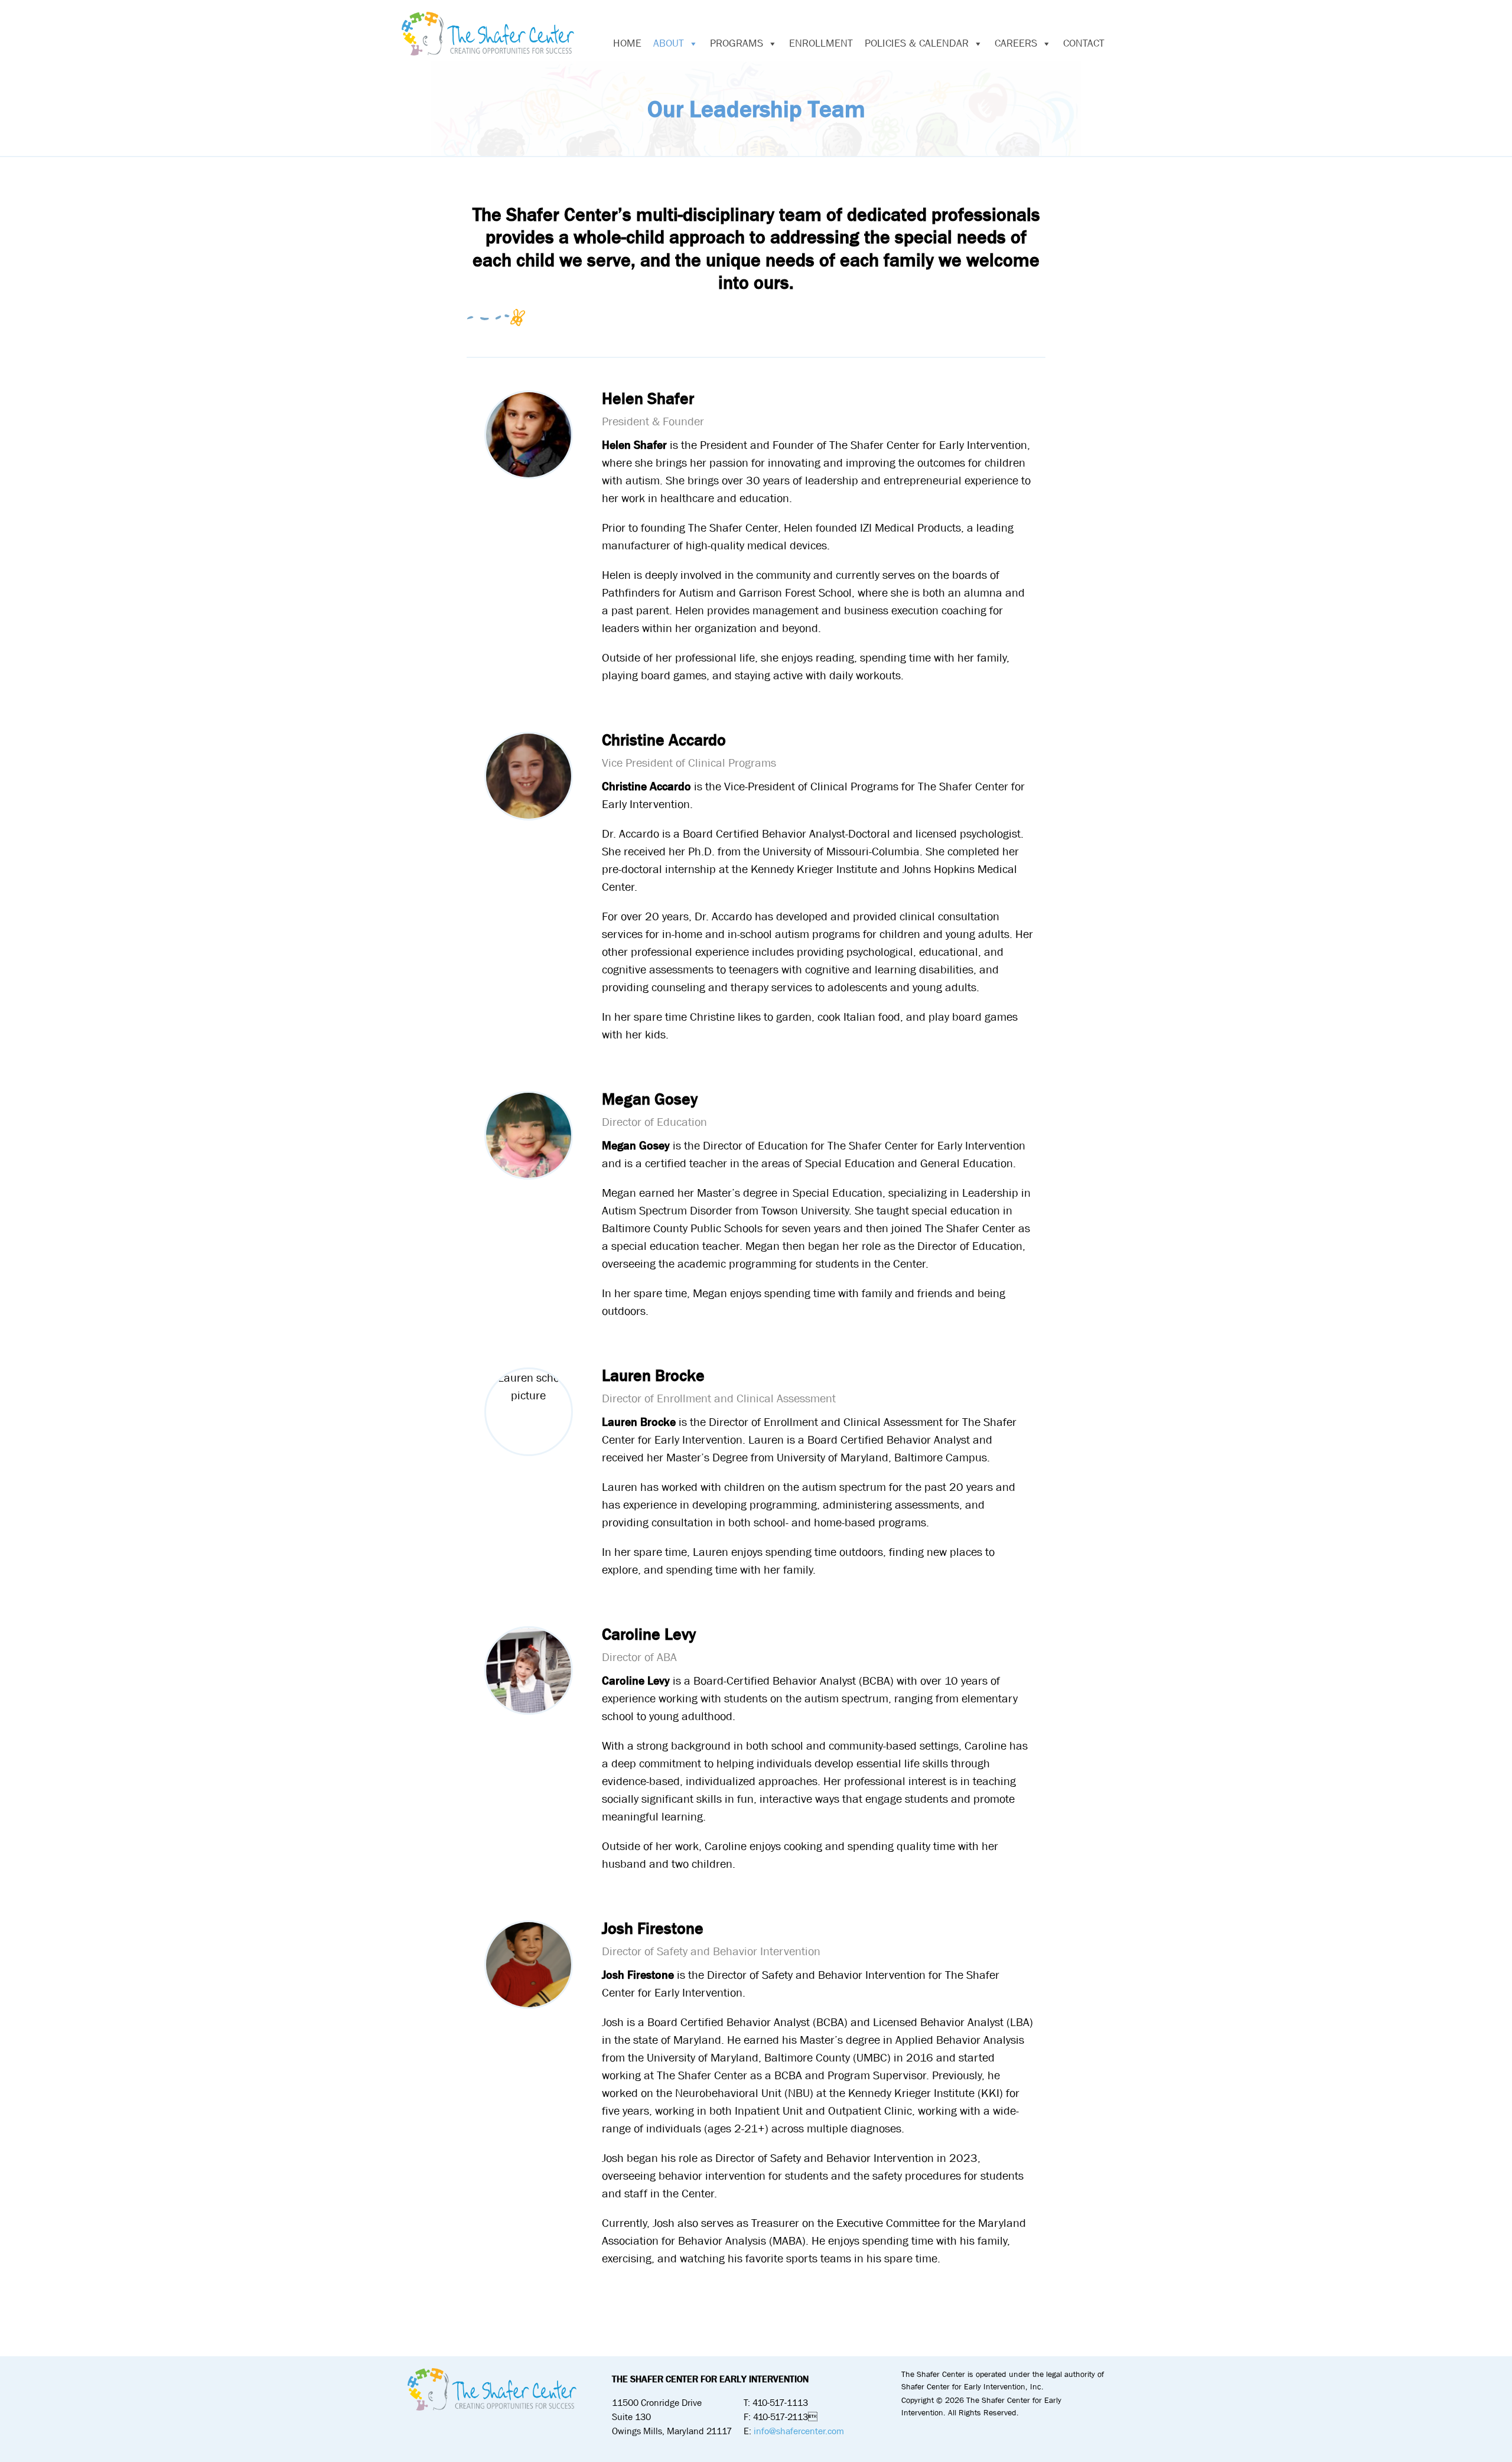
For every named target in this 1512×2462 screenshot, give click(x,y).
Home (627, 43)
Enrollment (821, 43)
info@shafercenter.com (799, 2431)
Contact (1084, 43)
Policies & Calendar (917, 43)
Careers (1016, 43)
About (669, 43)
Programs (737, 43)
